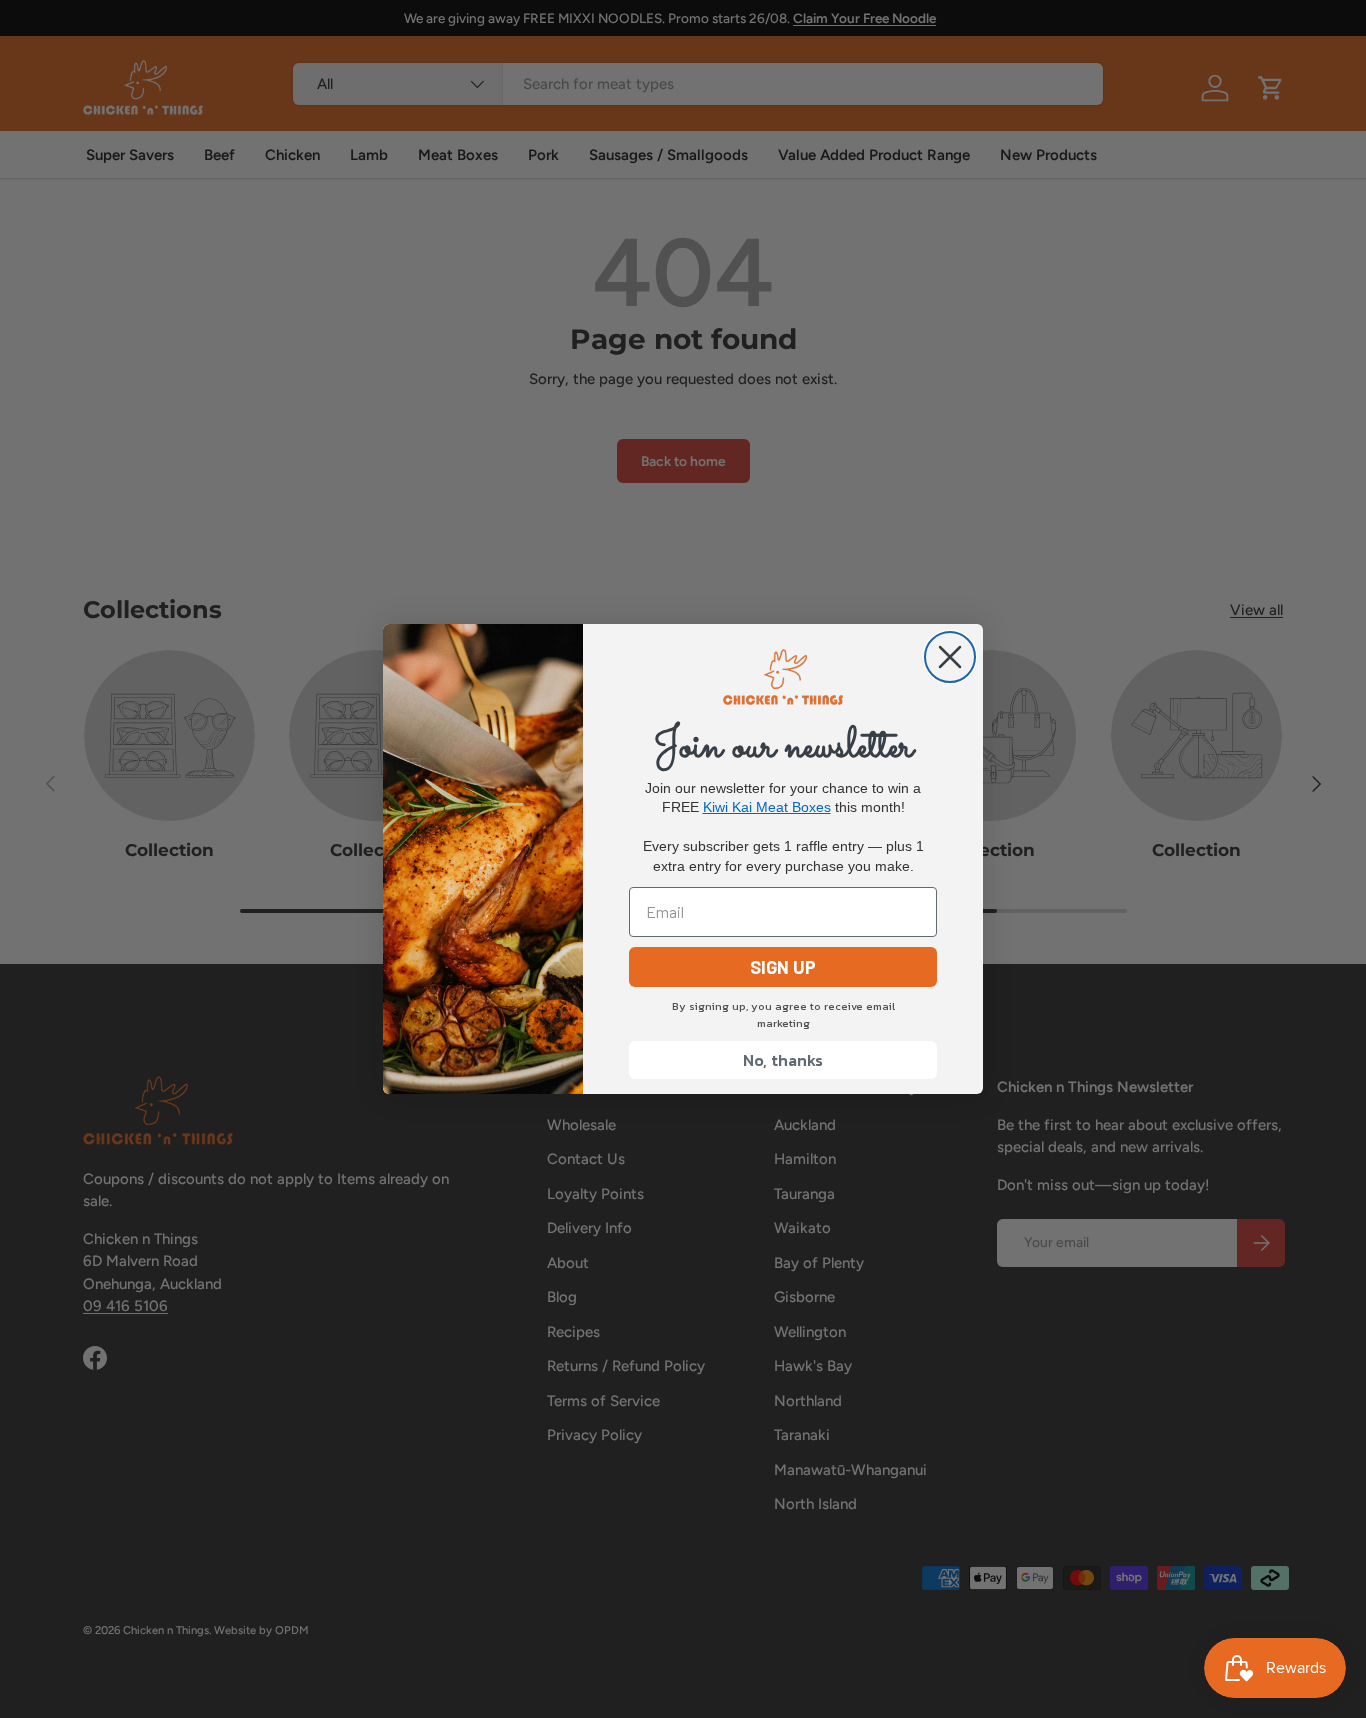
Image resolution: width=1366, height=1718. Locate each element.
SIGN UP (783, 967)
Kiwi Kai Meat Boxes (767, 807)
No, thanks (783, 1060)
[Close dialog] (950, 657)
